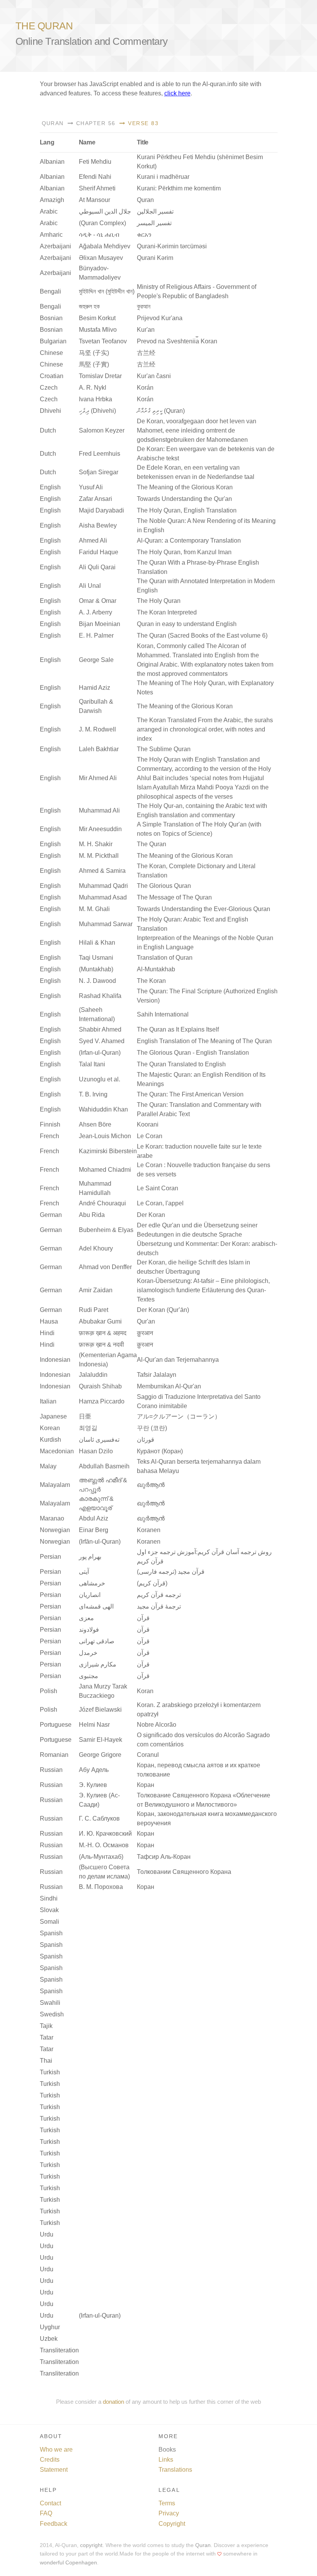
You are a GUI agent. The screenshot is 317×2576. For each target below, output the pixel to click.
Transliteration (59, 2350)
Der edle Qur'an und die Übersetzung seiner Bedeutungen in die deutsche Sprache (197, 1230)
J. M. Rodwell (97, 729)
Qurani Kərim (155, 258)
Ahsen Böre (95, 1124)
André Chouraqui (102, 1203)
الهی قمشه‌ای (96, 1606)
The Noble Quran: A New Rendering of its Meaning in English (206, 525)
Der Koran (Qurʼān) (163, 1310)
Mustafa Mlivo (98, 330)
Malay (48, 1466)
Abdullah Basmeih (104, 1466)
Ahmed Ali (93, 540)
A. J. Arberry (95, 612)
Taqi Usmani (96, 958)
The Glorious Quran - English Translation (193, 1053)
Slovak (49, 1910)
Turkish (50, 2072)
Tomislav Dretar (100, 376)
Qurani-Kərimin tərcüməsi (172, 246)
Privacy (169, 2513)
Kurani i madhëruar (163, 177)
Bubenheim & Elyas (106, 1230)
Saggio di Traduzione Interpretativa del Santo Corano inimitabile (199, 1401)
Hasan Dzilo (96, 1451)
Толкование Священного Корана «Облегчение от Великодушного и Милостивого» (204, 1800)
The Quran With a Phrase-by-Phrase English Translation (198, 567)
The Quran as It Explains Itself (178, 1029)
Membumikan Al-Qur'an (169, 1386)
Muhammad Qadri (103, 886)
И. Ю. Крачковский (105, 1834)
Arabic (49, 211)
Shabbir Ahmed (100, 1029)
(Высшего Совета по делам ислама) (104, 1872)
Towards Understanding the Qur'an (184, 499)
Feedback (54, 2524)
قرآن (143, 1618)
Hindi (47, 1333)
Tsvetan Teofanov (103, 341)
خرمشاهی (92, 1583)
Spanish (51, 1933)
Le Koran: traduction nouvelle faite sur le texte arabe (199, 1151)
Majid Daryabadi (101, 510)
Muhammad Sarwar (106, 924)
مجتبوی (89, 1676)
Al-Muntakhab (156, 969)
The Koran (151, 981)
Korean (50, 1428)
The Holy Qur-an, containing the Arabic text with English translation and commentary (202, 810)
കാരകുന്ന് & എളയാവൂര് (96, 1503)
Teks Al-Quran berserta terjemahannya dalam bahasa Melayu (199, 1466)
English (50, 487)
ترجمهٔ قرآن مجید (159, 1606)
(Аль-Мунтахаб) (101, 1857)
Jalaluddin (93, 1375)
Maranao (52, 1518)
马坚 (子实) (94, 353)
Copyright (172, 2524)
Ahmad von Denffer (105, 1267)
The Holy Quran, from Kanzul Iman (184, 552)
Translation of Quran (165, 958)
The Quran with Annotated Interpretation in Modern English (206, 586)
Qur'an (146, 1321)
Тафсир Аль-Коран (164, 1857)
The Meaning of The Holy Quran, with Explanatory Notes (205, 688)
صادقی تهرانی (97, 1641)
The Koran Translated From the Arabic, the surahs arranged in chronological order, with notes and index (205, 729)
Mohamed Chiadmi (105, 1170)
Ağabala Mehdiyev (105, 246)
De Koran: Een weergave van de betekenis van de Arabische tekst (206, 454)
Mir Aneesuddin (100, 829)
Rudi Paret (94, 1310)
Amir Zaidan (96, 1290)
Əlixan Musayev (101, 258)
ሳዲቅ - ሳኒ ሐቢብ (99, 235)
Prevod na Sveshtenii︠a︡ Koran (177, 341)
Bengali (50, 291)
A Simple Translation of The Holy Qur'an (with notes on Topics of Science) (199, 829)
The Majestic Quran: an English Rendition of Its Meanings (201, 1079)
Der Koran (151, 1215)
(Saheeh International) (97, 1014)
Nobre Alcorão (157, 1725)
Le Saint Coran (158, 1188)
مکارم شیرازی (98, 1664)
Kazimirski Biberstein (108, 1151)
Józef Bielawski (100, 1710)
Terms (167, 2503)
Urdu (47, 2234)
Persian (50, 1557)
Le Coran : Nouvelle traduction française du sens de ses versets (204, 1170)
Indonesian (55, 1360)
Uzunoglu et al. (100, 1079)
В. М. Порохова (101, 1887)
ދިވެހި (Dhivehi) (97, 411)
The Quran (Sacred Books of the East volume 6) (202, 636)
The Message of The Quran (174, 897)
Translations (175, 2470)
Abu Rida (92, 1215)
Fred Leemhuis (100, 454)
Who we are (56, 2450)
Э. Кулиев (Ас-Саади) (99, 1800)
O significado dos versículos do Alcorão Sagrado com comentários (203, 1740)
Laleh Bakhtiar (99, 749)
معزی (86, 1618)
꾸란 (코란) (152, 1428)
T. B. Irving (93, 1094)
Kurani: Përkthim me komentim (179, 188)
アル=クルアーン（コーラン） (179, 1416)
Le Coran (150, 1136)
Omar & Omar (98, 601)
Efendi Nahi (95, 177)
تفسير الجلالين (155, 211)
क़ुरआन (145, 1333)
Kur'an (146, 330)
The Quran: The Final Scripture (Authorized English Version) (207, 996)
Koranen (149, 1530)
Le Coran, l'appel (160, 1203)
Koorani (148, 1124)
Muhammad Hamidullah (95, 1188)
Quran (53, 123)
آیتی (84, 1572)
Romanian (54, 1755)
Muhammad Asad (103, 897)
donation (113, 2402)
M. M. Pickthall (99, 856)
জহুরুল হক (89, 306)
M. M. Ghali (94, 909)
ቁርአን (144, 235)
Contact (50, 2503)
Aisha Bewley (98, 525)
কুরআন (144, 306)
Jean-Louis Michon (105, 1136)
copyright (91, 2545)
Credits (50, 2460)
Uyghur (50, 2327)
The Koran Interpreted (167, 612)
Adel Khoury (96, 1248)
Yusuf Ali (91, 487)
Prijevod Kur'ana (160, 318)
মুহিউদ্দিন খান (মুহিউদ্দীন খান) (107, 291)
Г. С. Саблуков (99, 1818)
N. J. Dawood (97, 981)
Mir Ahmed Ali (98, 778)
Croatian (52, 376)
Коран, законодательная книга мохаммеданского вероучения (207, 1818)
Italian (48, 1401)
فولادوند (89, 1630)
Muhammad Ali (99, 810)
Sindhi (49, 1898)
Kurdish (50, 1440)
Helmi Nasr (94, 1725)
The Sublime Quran (164, 749)
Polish (49, 1691)
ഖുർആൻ (151, 1485)
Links (166, 2460)
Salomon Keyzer (102, 430)
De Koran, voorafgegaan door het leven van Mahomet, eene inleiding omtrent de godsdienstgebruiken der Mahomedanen (197, 430)
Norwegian (55, 1530)
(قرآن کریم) (152, 1583)
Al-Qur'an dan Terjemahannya (178, 1360)
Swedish (52, 2014)
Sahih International (163, 1014)
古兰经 (146, 353)
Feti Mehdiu (95, 162)
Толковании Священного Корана (184, 1872)
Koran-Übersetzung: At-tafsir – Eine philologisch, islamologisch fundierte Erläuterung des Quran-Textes (203, 1290)
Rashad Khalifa (100, 996)
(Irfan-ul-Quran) (100, 1053)
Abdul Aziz (94, 1518)
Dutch (48, 430)
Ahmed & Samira (102, 871)
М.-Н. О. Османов (104, 1845)
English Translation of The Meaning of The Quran (204, 1041)
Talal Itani (92, 1064)
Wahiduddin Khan (103, 1109)
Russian (51, 1770)
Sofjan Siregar (99, 472)
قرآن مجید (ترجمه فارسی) (171, 1572)
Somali (49, 1922)
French (49, 1136)
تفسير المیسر (154, 223)
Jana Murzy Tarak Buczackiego (103, 1691)
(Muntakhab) (96, 969)
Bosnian (51, 318)
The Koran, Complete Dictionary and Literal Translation (196, 871)
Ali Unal (90, 586)
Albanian (52, 162)
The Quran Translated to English (181, 1064)
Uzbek (49, 2339)
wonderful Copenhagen (68, 2563)
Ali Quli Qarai (97, 567)
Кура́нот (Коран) (160, 1451)
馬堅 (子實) (94, 364)
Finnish (50, 1124)
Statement (54, 2470)
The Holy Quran (159, 601)
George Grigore (100, 1755)
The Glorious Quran (164, 886)
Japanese (53, 1416)
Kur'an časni (154, 376)
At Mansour (95, 200)
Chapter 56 (95, 123)
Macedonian (57, 1451)
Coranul (148, 1755)
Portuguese (56, 1725)
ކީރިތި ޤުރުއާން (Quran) (161, 411)
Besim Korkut (97, 318)
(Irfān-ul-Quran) (100, 1542)
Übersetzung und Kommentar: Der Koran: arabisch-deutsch (207, 1248)
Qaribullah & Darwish (96, 706)
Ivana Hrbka (95, 399)
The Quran (152, 844)
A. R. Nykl (93, 388)
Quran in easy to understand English (187, 624)
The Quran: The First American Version (190, 1094)
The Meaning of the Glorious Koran (185, 487)
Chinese (51, 353)
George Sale (96, 660)
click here (177, 93)
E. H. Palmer (96, 636)
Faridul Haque (99, 552)
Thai (46, 2061)
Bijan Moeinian (100, 624)
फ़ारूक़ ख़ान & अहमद (103, 1333)
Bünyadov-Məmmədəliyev (100, 273)
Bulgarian (53, 341)
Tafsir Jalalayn (157, 1375)
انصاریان (90, 1595)
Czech (49, 388)
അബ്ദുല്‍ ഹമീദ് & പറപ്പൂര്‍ (103, 1485)
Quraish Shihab (100, 1386)
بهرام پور (90, 1557)
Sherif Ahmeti (97, 188)
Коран (146, 1785)
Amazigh (52, 200)
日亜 (85, 1416)
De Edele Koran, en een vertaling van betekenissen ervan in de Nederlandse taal (196, 472)
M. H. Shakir (96, 844)
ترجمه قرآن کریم (159, 1595)
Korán (145, 388)
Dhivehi (50, 411)
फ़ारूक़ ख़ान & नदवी (101, 1345)
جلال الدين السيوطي (105, 211)
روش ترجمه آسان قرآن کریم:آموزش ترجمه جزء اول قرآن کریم (204, 1557)
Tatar (47, 2037)
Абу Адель (94, 1770)
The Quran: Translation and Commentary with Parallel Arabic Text (199, 1109)
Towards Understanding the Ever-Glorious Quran (204, 909)
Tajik (46, 2026)
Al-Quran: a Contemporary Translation (189, 540)
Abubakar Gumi (100, 1321)
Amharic (51, 235)
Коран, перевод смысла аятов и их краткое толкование (199, 1770)
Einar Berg (94, 1530)
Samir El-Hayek (101, 1740)
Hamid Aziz (95, 688)
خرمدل (88, 1653)
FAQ (46, 2513)
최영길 (88, 1428)
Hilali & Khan (97, 943)
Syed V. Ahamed (102, 1041)
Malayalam (55, 1485)
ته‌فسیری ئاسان (99, 1440)
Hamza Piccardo (102, 1401)
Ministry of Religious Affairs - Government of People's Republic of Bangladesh (197, 291)
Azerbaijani (55, 246)
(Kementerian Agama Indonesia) (108, 1360)
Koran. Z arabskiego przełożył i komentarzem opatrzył (199, 1710)
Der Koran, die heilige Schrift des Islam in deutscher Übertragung (193, 1267)
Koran (145, 1691)
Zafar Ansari (95, 499)
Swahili (50, 2003)
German (51, 1215)
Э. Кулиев (93, 1785)
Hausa (49, 1321)
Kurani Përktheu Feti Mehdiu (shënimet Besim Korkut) (200, 162)
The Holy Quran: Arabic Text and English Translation (193, 924)
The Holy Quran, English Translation (187, 510)
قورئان (146, 1440)
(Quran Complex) (102, 223)
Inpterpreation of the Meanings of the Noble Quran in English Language (205, 943)
